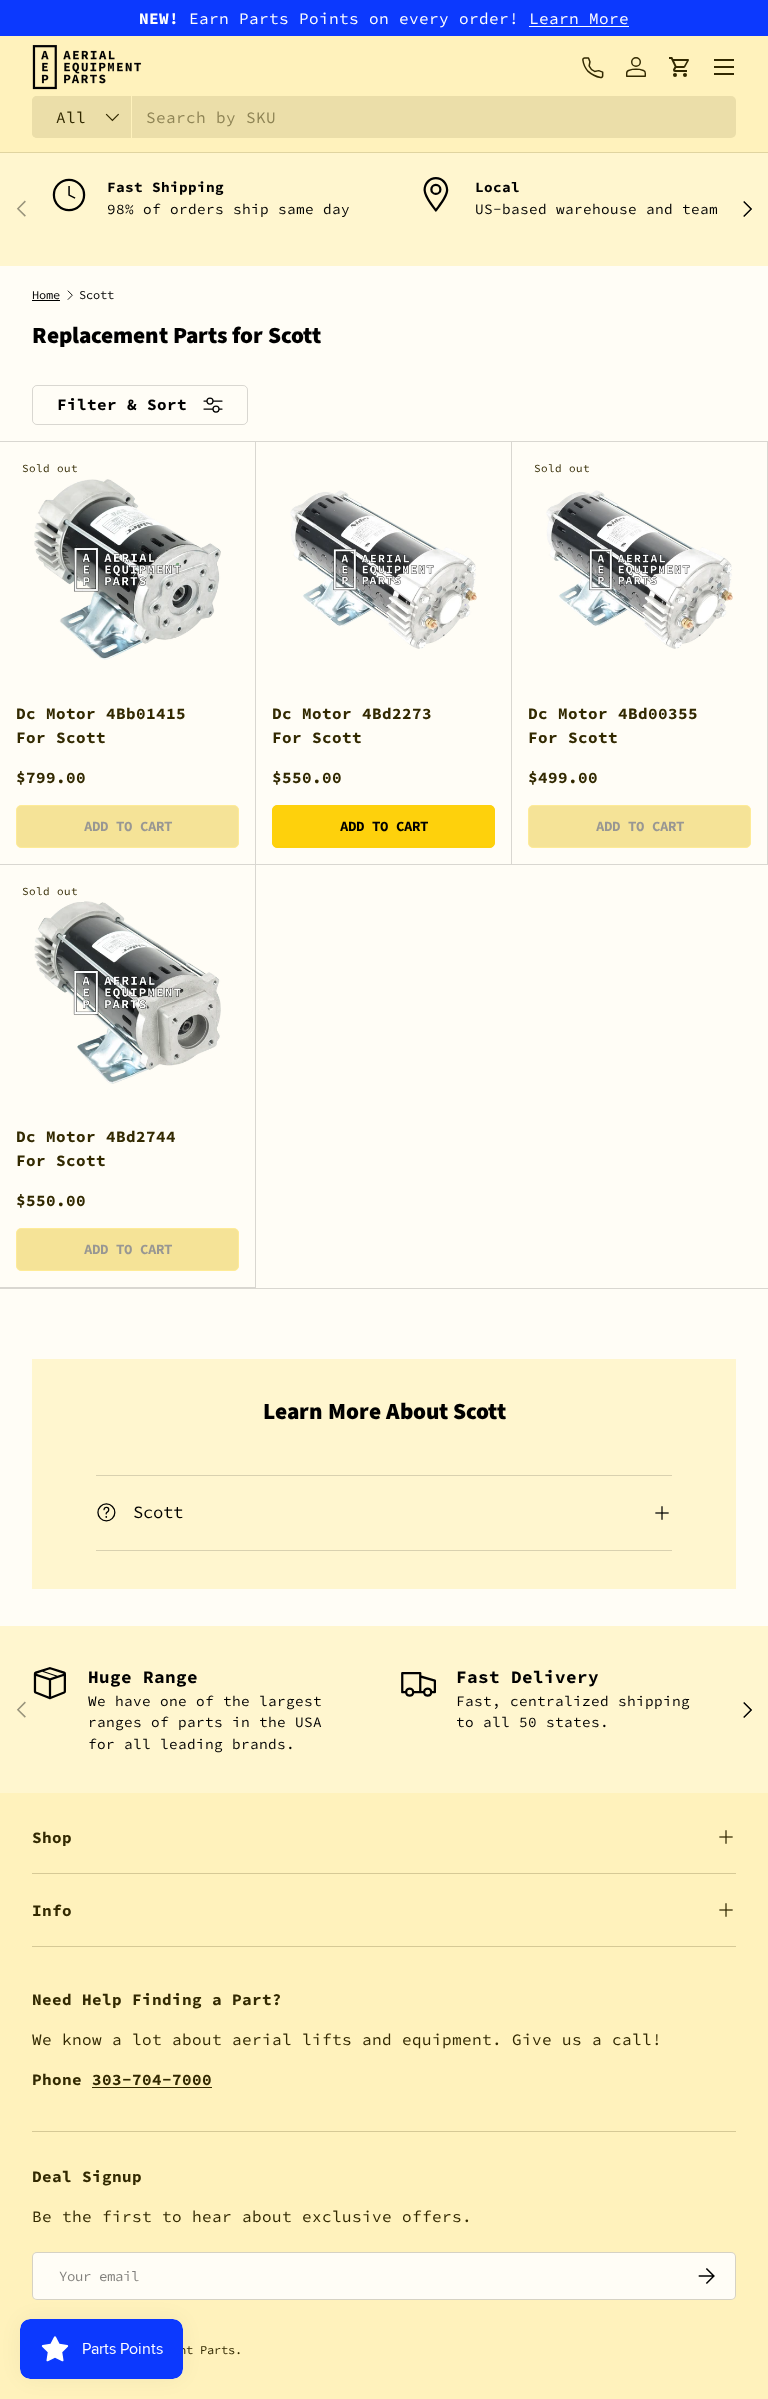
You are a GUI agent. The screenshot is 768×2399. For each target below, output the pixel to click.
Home (46, 295)
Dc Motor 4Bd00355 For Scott (613, 725)
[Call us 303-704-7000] (592, 67)
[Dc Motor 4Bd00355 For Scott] (639, 569)
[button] (680, 67)
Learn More (579, 18)
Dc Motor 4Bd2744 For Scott (96, 1148)
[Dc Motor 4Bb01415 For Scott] (127, 569)
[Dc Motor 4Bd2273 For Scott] (383, 569)
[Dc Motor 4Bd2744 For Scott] (127, 992)
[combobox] (384, 117)
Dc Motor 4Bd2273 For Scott (352, 725)
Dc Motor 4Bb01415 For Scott (101, 725)
